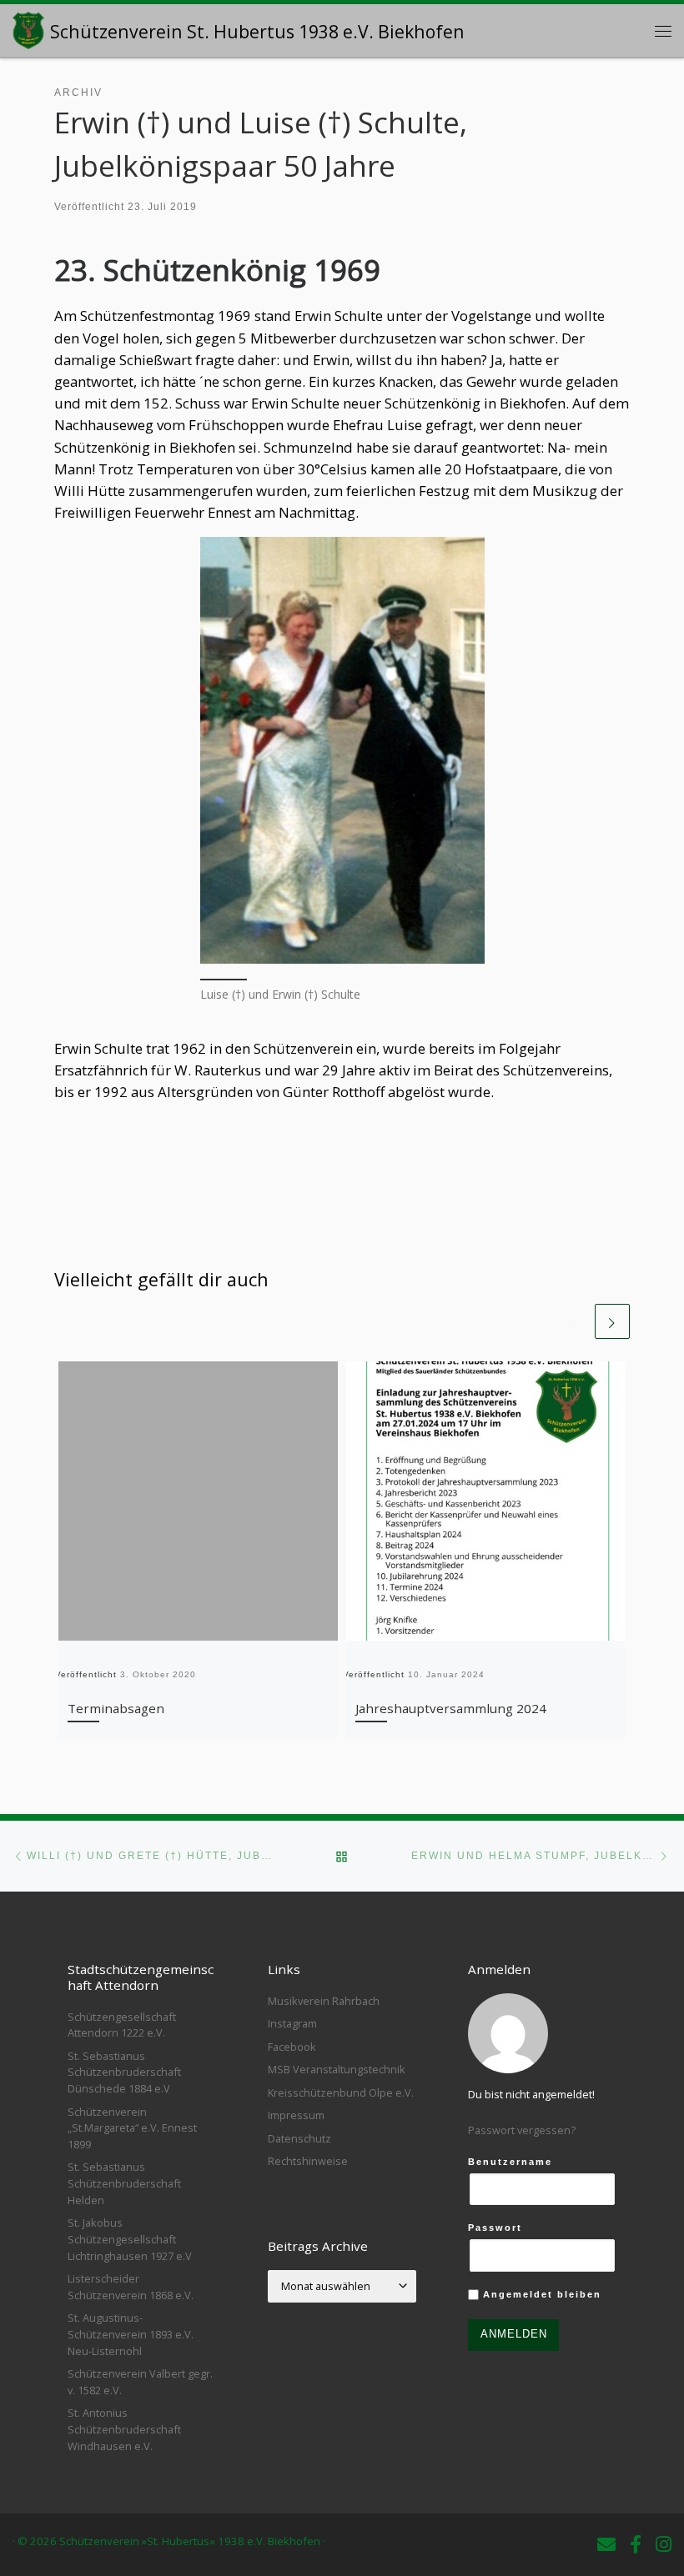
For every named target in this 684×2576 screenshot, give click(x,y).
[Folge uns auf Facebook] (636, 2544)
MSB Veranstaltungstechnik (337, 2069)
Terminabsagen (116, 1708)
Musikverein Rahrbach (324, 2001)
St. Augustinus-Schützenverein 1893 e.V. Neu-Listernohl (131, 2334)
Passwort (495, 2228)
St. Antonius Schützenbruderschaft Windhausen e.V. (124, 2429)
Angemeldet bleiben (540, 2294)
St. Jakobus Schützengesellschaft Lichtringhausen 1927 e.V (130, 2239)
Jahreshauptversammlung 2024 (451, 1708)
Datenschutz (299, 2138)
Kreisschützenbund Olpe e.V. (341, 2092)
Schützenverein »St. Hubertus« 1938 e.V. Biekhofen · (192, 2541)
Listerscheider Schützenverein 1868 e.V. (131, 2287)
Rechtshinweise (308, 2161)
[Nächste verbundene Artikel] (612, 1321)
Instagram (292, 2023)
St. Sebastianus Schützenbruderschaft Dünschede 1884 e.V (124, 2072)
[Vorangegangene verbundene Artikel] (574, 1321)
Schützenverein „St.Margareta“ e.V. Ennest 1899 (132, 2128)
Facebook (292, 2047)
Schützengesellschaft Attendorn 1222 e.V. (122, 2025)
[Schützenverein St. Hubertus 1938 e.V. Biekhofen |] (28, 28)
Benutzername (510, 2162)
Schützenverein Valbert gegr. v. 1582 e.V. (140, 2382)
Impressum (296, 2115)
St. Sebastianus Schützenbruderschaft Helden (124, 2183)
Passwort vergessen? (522, 2130)
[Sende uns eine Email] (606, 2544)
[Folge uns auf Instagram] (664, 2544)
